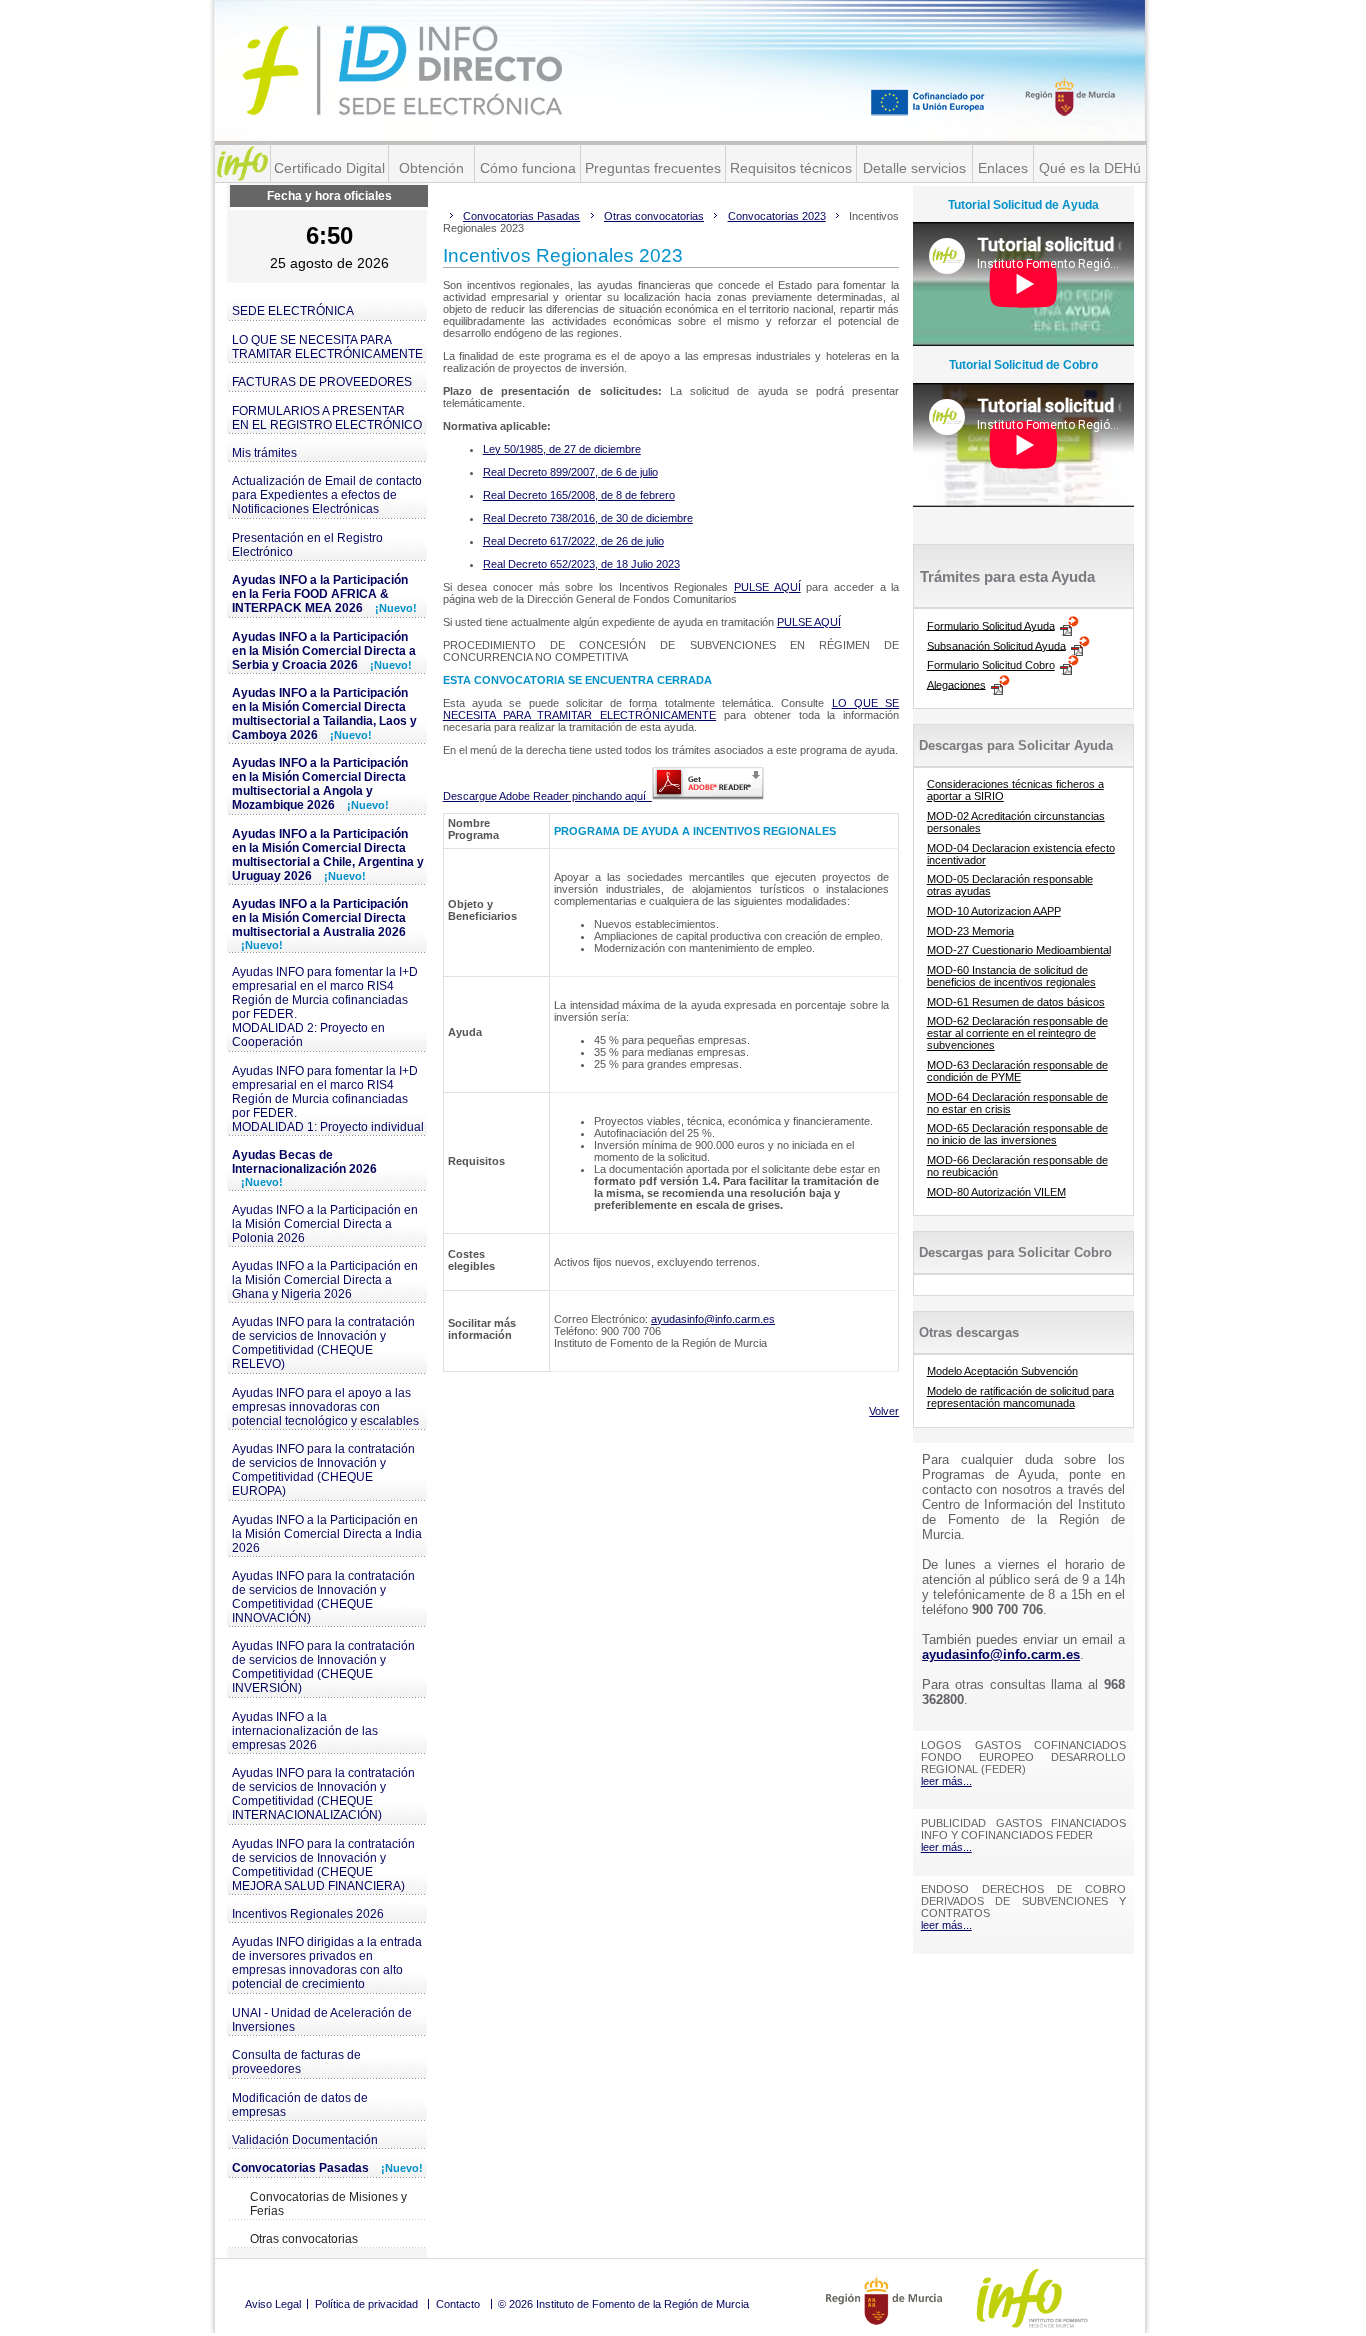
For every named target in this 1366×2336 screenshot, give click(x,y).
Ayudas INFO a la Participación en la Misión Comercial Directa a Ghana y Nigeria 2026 (325, 1280)
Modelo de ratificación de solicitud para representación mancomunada (1020, 1397)
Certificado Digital (329, 168)
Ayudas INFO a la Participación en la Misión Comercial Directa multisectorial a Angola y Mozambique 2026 (320, 784)
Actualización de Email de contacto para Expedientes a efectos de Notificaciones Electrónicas (327, 495)
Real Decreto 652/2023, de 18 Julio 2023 (581, 564)
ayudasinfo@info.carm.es (713, 1319)
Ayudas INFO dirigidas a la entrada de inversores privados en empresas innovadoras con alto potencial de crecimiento (327, 1963)
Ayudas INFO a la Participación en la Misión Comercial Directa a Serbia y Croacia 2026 (324, 651)
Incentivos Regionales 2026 (308, 1914)
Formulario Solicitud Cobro (991, 665)
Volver (884, 1411)
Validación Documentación (305, 2140)
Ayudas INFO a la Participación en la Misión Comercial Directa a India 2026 (327, 1534)
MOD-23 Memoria (970, 931)
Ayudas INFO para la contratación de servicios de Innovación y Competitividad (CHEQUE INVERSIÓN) (323, 1667)
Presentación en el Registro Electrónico (307, 545)
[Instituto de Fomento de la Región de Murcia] (242, 163)
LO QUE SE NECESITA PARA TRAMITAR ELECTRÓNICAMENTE (327, 347)
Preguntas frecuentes (653, 168)
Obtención (431, 168)
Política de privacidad (366, 2304)
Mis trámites (264, 453)
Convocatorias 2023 (777, 216)
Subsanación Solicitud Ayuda (996, 645)
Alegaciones (956, 684)
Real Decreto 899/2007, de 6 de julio (570, 472)
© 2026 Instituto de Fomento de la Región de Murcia (623, 2304)
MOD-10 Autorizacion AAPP (994, 911)
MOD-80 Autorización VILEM (996, 1192)
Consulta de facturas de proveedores (296, 2062)
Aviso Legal (273, 2304)
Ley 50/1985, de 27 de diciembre (562, 449)
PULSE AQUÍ (767, 587)
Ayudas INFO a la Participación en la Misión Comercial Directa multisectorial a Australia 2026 (320, 924)
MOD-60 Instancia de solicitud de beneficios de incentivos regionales (1011, 976)
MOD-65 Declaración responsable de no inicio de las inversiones (1017, 1134)
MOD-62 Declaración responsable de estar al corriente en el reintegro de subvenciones (1017, 1033)
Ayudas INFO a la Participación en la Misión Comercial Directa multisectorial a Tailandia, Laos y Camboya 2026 (324, 714)
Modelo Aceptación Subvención (1002, 1371)
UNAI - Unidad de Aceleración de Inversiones (322, 2020)
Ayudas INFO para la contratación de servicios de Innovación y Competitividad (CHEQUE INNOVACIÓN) (323, 1597)
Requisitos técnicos (791, 168)
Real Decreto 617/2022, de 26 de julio (573, 541)
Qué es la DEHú (1090, 168)
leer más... (946, 1781)
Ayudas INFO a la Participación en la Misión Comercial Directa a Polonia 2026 (325, 1224)
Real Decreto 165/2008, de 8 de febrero (579, 495)
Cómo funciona (528, 168)
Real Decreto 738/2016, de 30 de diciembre (588, 518)
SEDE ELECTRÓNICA (293, 311)
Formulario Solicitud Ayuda (991, 625)
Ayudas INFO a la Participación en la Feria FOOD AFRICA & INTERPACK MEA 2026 (324, 594)
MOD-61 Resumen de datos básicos (1016, 1002)
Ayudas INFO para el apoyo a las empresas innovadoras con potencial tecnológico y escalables (325, 1407)
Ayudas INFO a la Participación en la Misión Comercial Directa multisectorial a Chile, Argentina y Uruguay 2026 (328, 855)
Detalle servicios (914, 168)
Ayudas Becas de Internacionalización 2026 (304, 1168)
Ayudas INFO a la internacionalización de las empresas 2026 (305, 1731)
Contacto (458, 2304)
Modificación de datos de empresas (300, 2105)
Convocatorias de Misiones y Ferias (328, 2204)
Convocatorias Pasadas (327, 2168)
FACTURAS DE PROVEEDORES (322, 382)
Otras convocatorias (304, 2239)
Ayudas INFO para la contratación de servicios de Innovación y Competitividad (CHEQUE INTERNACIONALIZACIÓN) (323, 1794)
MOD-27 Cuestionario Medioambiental (1019, 950)
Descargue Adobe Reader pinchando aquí (547, 796)
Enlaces (1003, 168)
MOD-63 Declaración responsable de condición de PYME (1017, 1071)
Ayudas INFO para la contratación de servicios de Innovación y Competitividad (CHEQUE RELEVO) (323, 1343)
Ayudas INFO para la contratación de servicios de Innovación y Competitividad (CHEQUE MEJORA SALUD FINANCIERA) (323, 1865)
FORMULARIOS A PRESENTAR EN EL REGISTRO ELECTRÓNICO (327, 418)
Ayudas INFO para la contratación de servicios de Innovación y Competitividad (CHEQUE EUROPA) (323, 1470)
